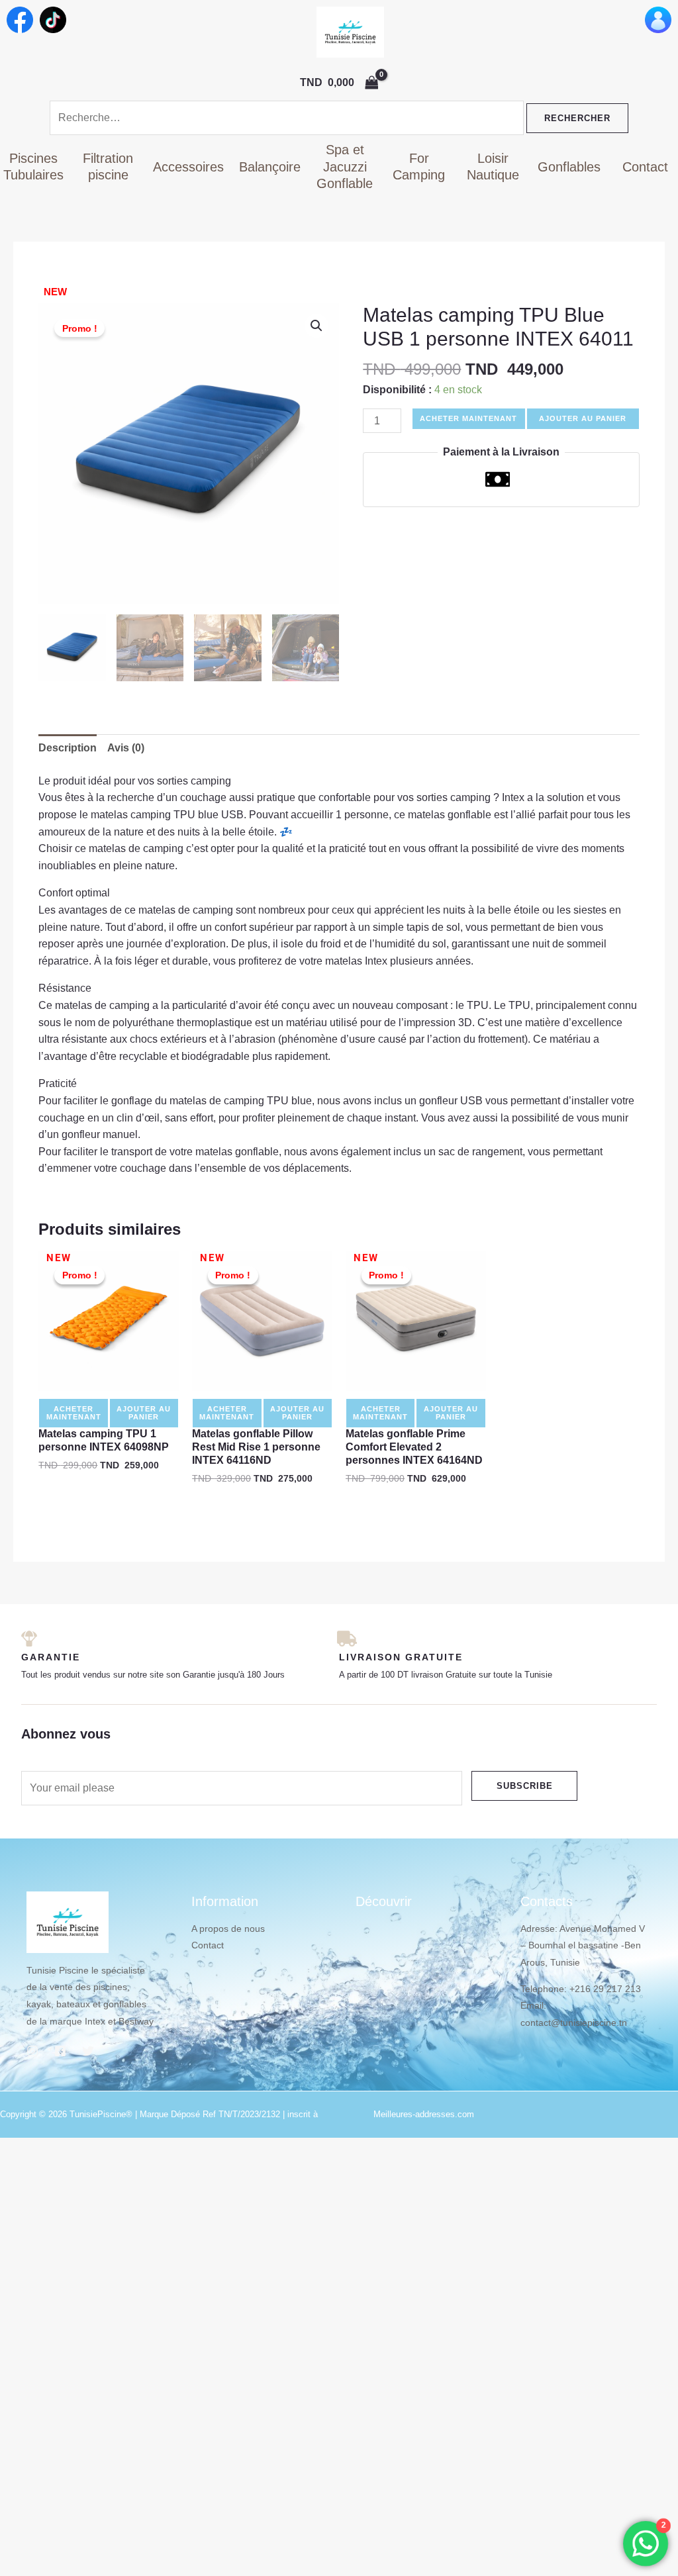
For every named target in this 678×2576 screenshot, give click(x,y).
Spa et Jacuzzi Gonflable (345, 167)
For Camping (419, 167)
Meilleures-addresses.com (424, 2114)
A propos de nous (228, 1929)
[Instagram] (32, 2051)
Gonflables (569, 167)
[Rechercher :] (288, 118)
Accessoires (188, 167)
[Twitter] (88, 2051)
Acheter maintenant (468, 418)
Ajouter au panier (583, 418)
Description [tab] (68, 748)
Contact (645, 167)
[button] (316, 326)
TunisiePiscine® (101, 2114)
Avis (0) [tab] (126, 748)
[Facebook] (60, 2051)
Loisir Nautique (493, 167)
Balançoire (270, 167)
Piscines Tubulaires (33, 167)
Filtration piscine (108, 167)
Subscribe (525, 1786)
